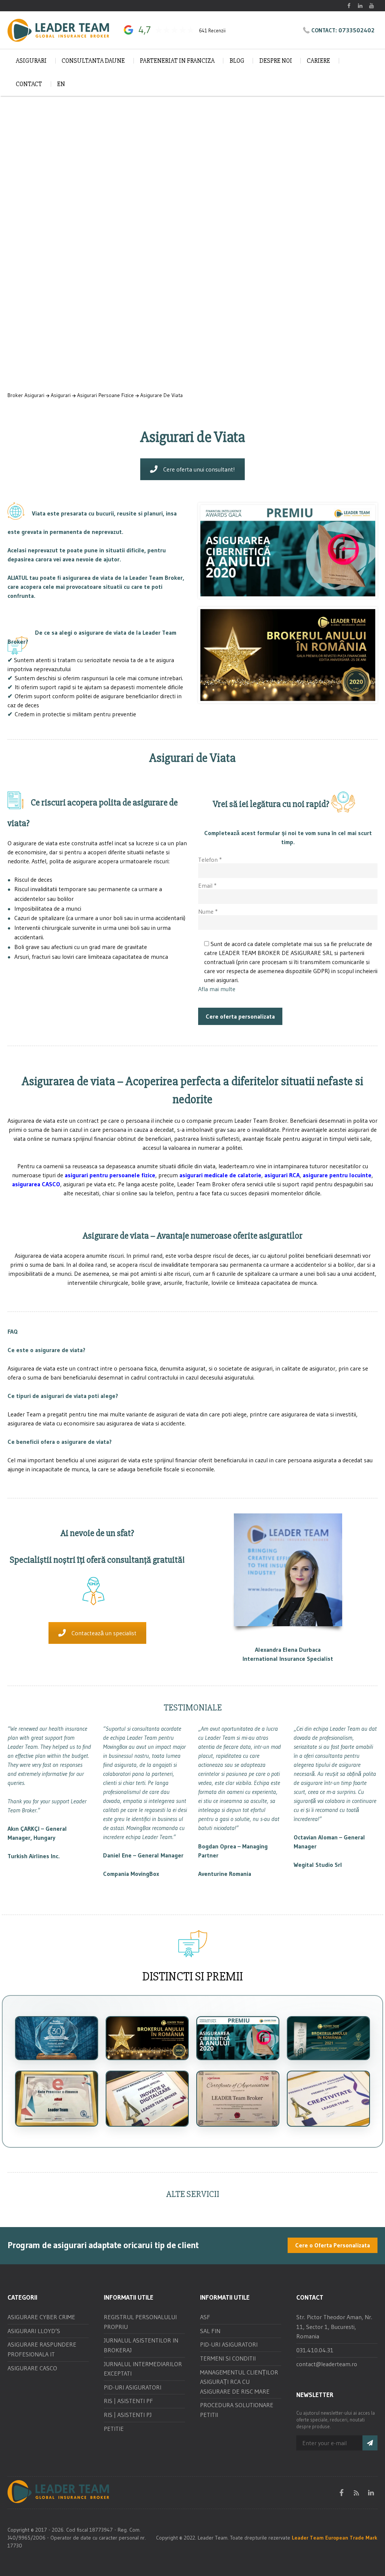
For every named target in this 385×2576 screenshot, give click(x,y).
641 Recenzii (212, 31)
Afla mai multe (217, 989)
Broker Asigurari (26, 395)
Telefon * (210, 860)
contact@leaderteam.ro (327, 2364)
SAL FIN (210, 2331)
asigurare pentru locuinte (337, 1175)
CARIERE (318, 61)
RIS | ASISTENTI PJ (128, 2415)
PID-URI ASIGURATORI (133, 2387)
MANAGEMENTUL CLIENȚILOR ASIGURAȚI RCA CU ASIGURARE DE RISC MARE (239, 2382)
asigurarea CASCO (36, 1184)
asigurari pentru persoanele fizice (110, 1175)
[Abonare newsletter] (370, 2443)
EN (61, 84)
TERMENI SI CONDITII (228, 2358)
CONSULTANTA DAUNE (93, 61)
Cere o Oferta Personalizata (333, 2245)
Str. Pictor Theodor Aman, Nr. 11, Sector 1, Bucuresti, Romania (334, 2327)
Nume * (208, 911)
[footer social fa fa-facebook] (342, 2493)
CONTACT (29, 84)
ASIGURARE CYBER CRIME (41, 2317)
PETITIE (114, 2429)
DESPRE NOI (276, 61)
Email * (207, 885)
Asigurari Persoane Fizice (105, 395)
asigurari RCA (282, 1175)
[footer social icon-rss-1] (356, 2493)
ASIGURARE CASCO (32, 2368)
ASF (205, 2317)
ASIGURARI (31, 61)
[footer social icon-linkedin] (371, 2493)
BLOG (237, 61)
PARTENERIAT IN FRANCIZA (177, 61)
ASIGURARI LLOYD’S (34, 2331)
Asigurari (61, 395)
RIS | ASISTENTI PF (128, 2401)
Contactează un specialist (104, 1633)
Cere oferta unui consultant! (199, 469)
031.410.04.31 (315, 2350)
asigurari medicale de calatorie (220, 1175)
